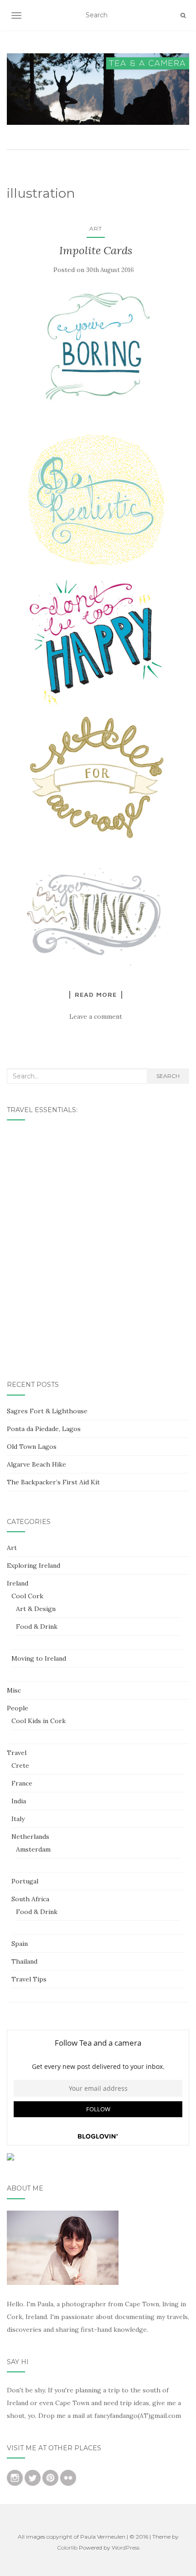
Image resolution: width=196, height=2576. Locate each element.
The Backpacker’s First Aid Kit (53, 1482)
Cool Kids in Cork (39, 1721)
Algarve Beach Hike (36, 1464)
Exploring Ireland (34, 1565)
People (18, 1708)
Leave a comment (96, 1016)
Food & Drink (37, 1627)
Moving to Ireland (39, 1658)
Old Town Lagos (32, 1447)
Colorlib (67, 2548)
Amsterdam (33, 1849)
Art (96, 228)
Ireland (18, 1583)
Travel (17, 1753)
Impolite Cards (96, 250)
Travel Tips (29, 1979)
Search (168, 1076)
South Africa (30, 1899)
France (22, 1783)
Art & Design (36, 1609)
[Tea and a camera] (98, 89)
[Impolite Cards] (96, 346)
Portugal (25, 1881)
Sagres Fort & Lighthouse (47, 1411)
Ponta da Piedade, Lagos (44, 1429)
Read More (96, 995)
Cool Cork (27, 1596)
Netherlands (30, 1837)
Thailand (24, 1961)
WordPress (126, 2548)
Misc (14, 1690)
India (19, 1801)
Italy (18, 1819)
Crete (20, 1765)
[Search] (183, 15)
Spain (20, 1944)
